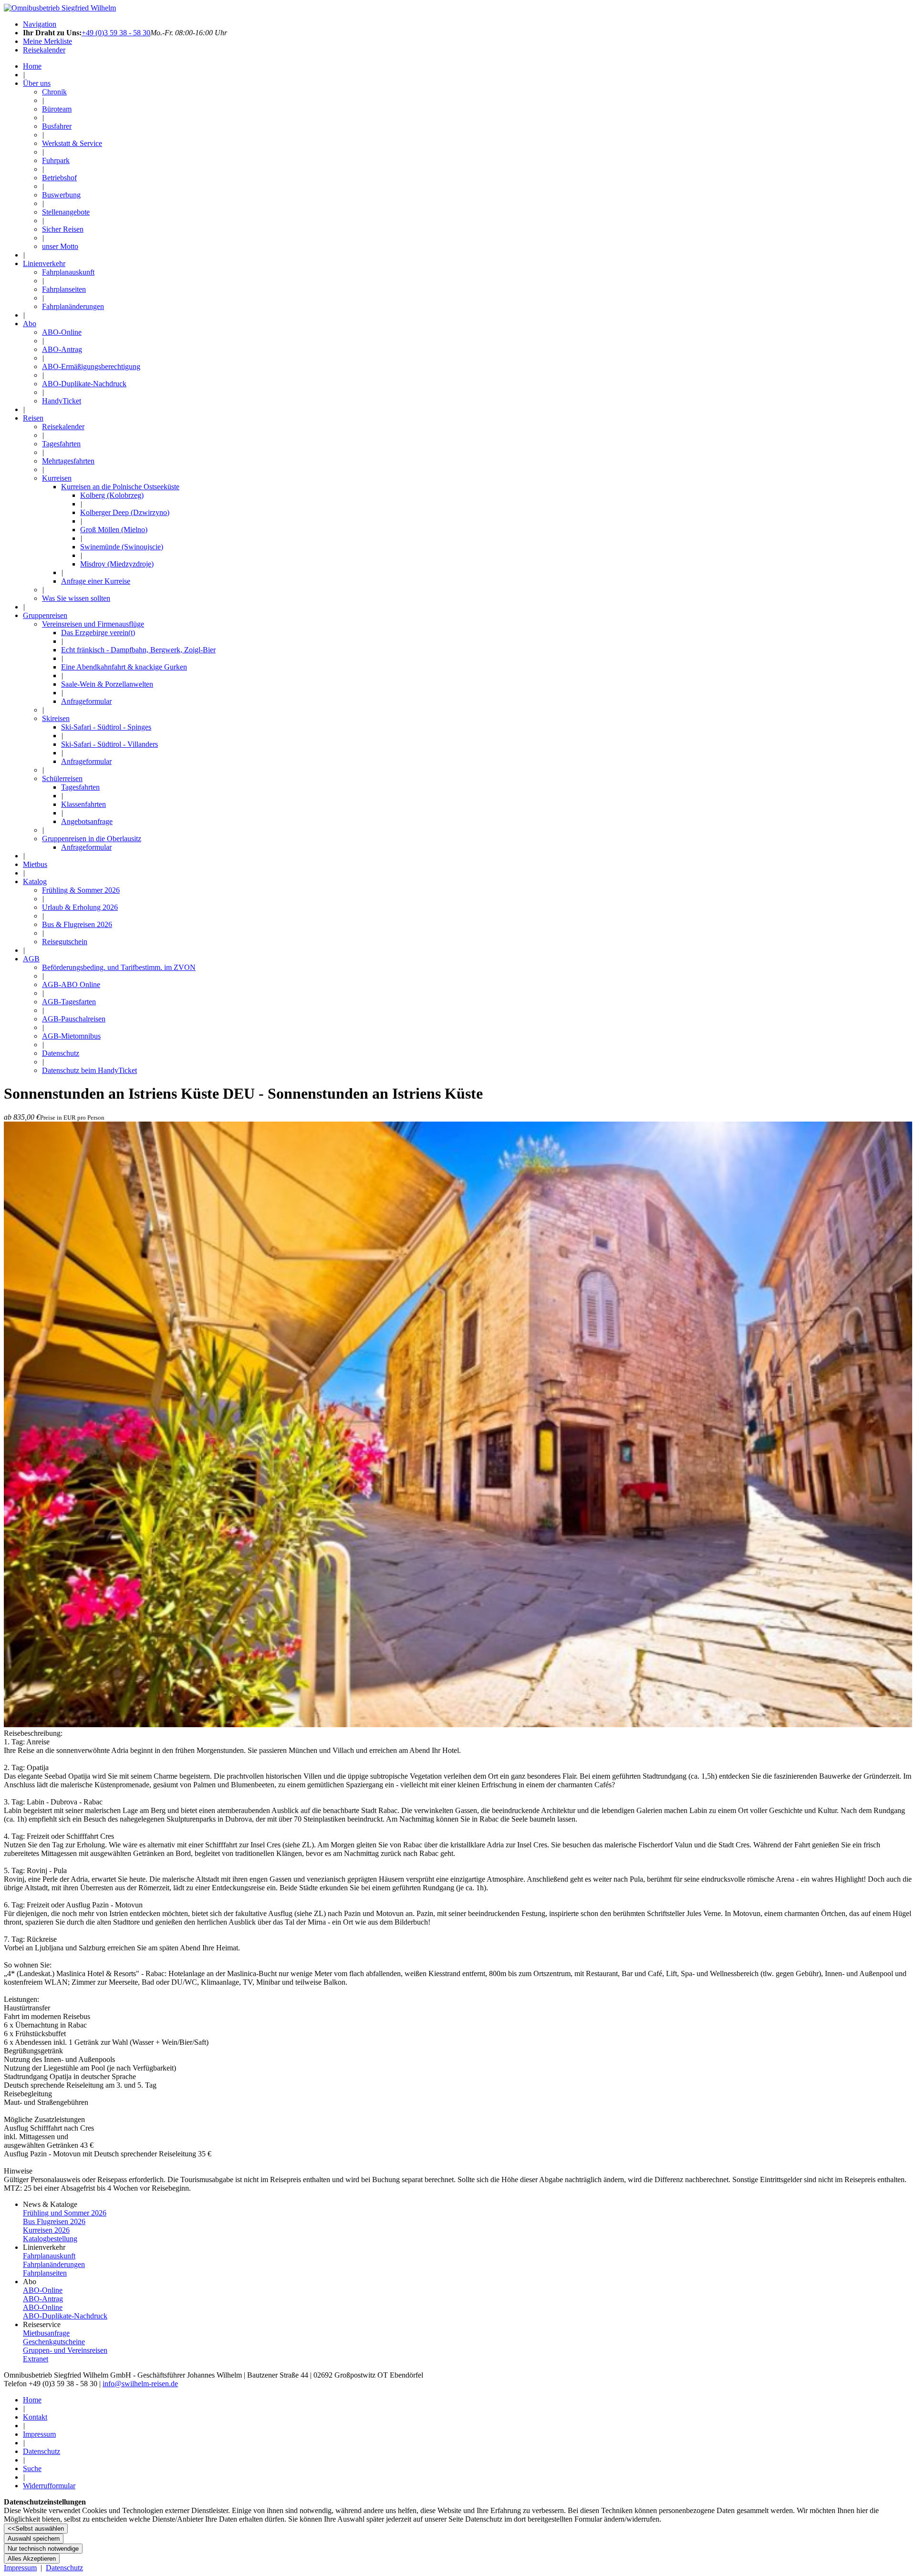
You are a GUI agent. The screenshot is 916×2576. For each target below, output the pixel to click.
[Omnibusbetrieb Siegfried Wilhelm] (60, 8)
